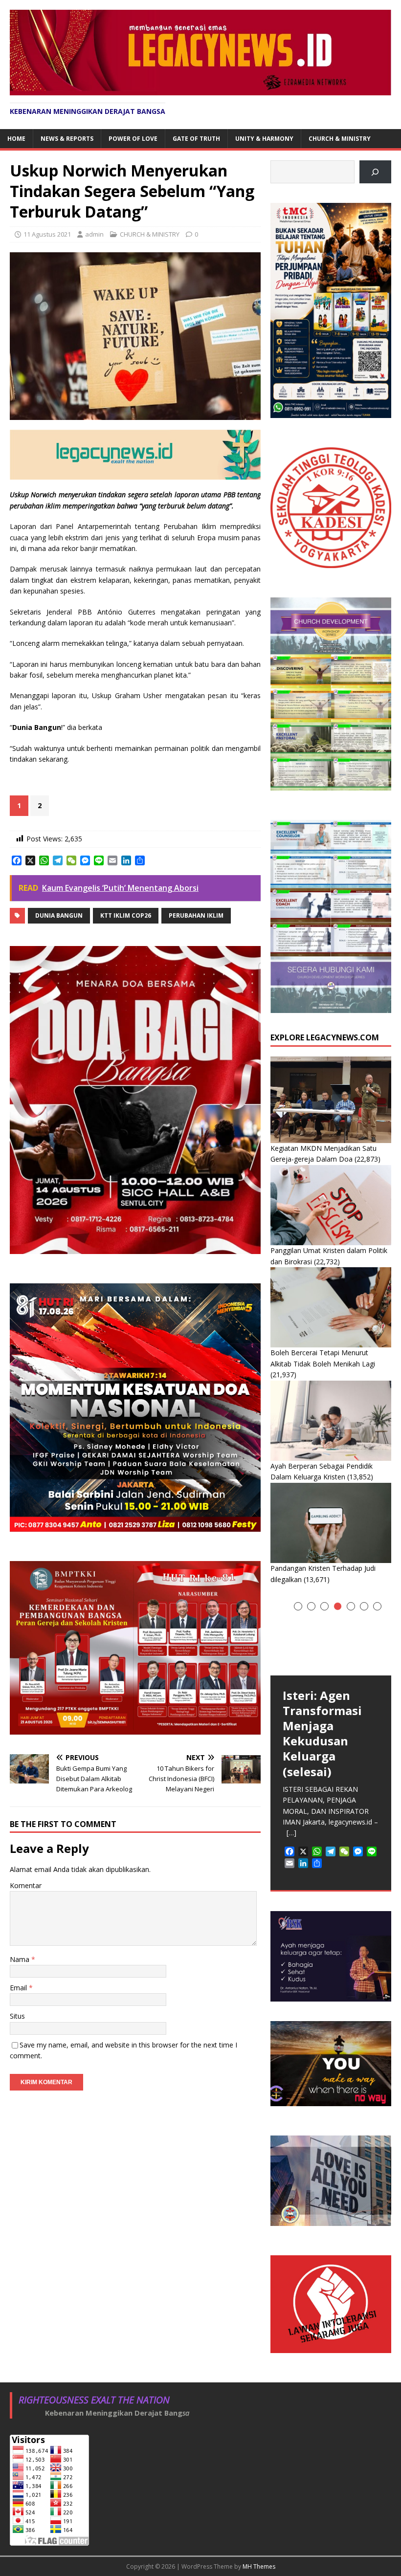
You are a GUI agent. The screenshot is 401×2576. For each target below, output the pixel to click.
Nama (21, 1959)
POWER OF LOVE (133, 139)
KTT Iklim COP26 (126, 915)
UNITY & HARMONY (264, 139)
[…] (291, 1833)
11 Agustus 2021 (47, 234)
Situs (17, 2016)
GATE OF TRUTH (196, 139)
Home (16, 139)
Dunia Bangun (59, 915)
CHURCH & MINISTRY (340, 139)
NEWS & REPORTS (67, 139)
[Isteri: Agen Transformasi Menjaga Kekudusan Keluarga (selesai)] (331, 1635)
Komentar (26, 1885)
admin (94, 234)
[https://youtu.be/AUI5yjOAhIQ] (375, 172)
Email (19, 1988)
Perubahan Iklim (196, 915)
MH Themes (259, 2566)
